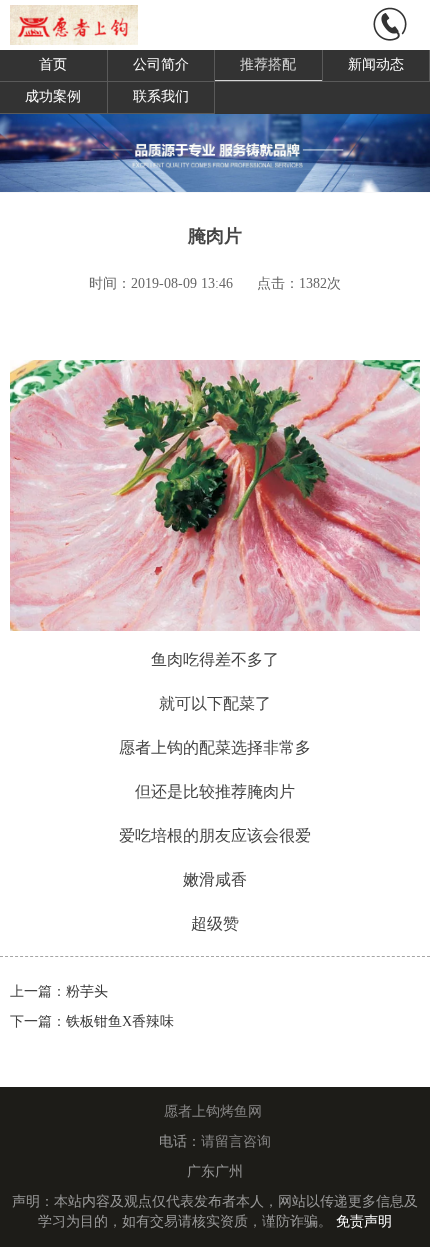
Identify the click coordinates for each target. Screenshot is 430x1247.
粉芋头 (87, 991)
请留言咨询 (236, 1141)
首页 (53, 64)
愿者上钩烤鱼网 (213, 1111)
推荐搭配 (268, 64)
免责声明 (364, 1221)
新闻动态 (376, 64)
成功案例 (53, 96)
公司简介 (161, 64)
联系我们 (161, 96)
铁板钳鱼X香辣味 (120, 1021)
